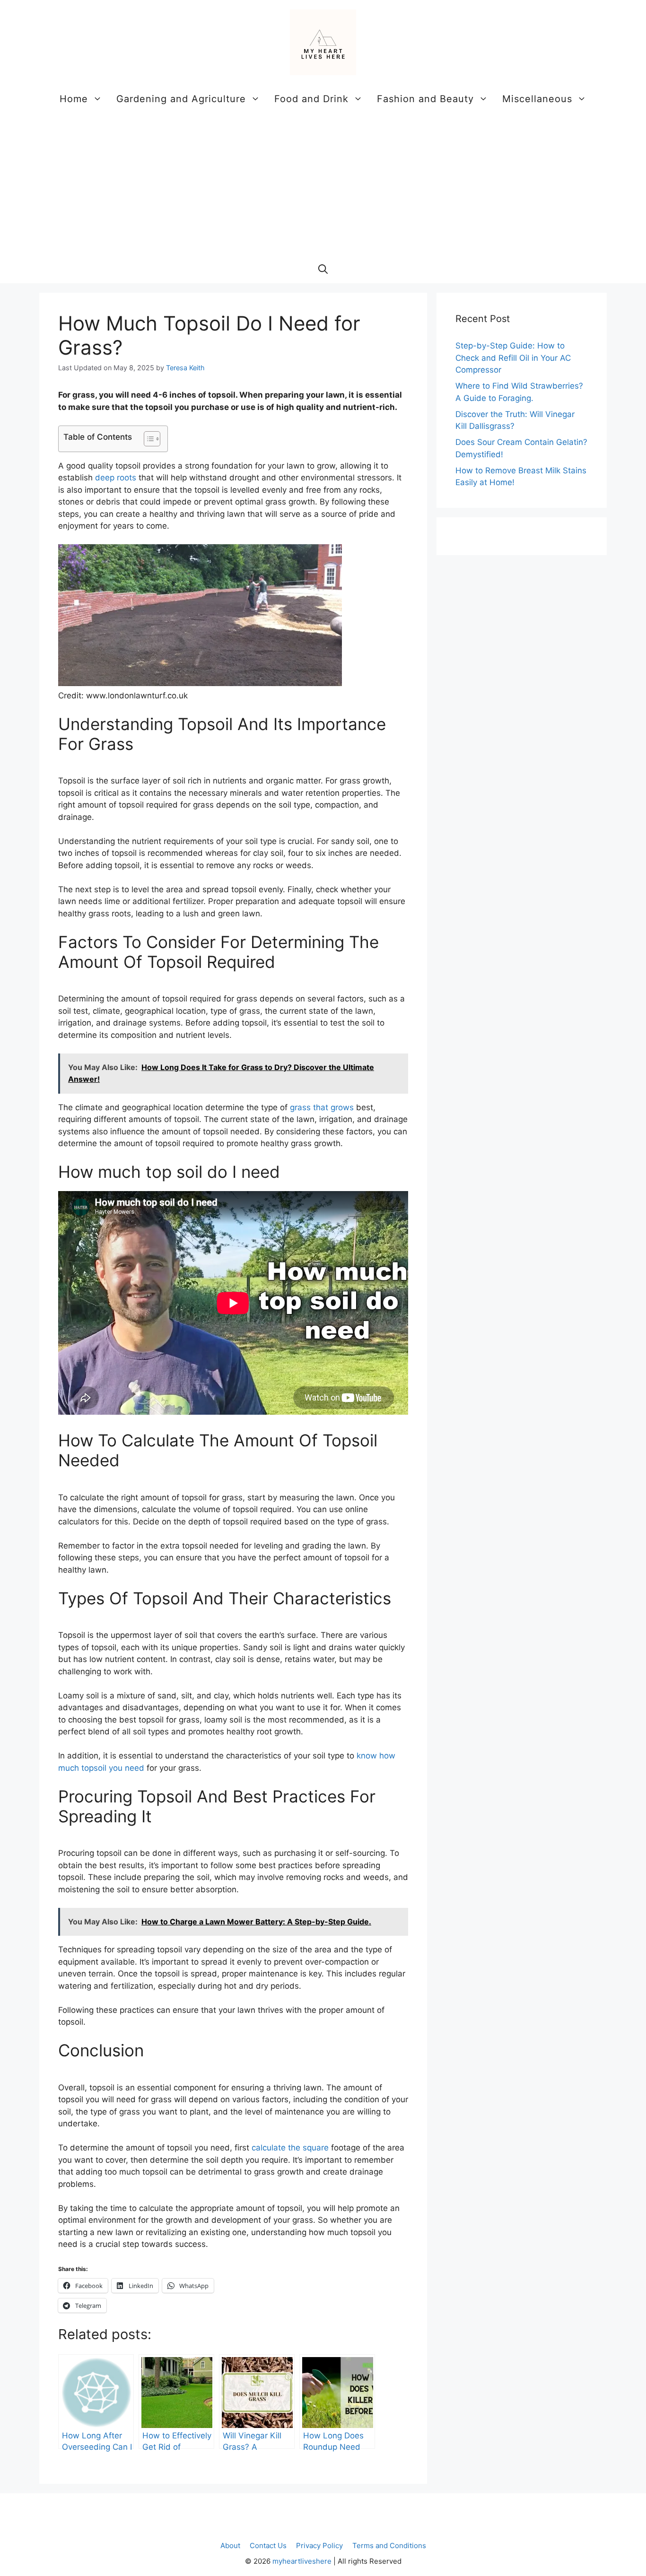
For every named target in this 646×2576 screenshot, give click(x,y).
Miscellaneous (537, 99)
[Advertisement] (323, 184)
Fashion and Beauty (425, 99)
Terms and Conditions (389, 2546)
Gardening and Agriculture (181, 99)
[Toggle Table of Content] (147, 439)
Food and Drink (311, 99)
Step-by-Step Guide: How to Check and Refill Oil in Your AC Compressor (513, 358)
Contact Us (268, 2546)
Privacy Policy (319, 2546)
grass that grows (322, 1107)
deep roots (116, 478)
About (230, 2546)
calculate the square (290, 2148)
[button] (323, 269)
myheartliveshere (302, 2561)
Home (74, 99)
